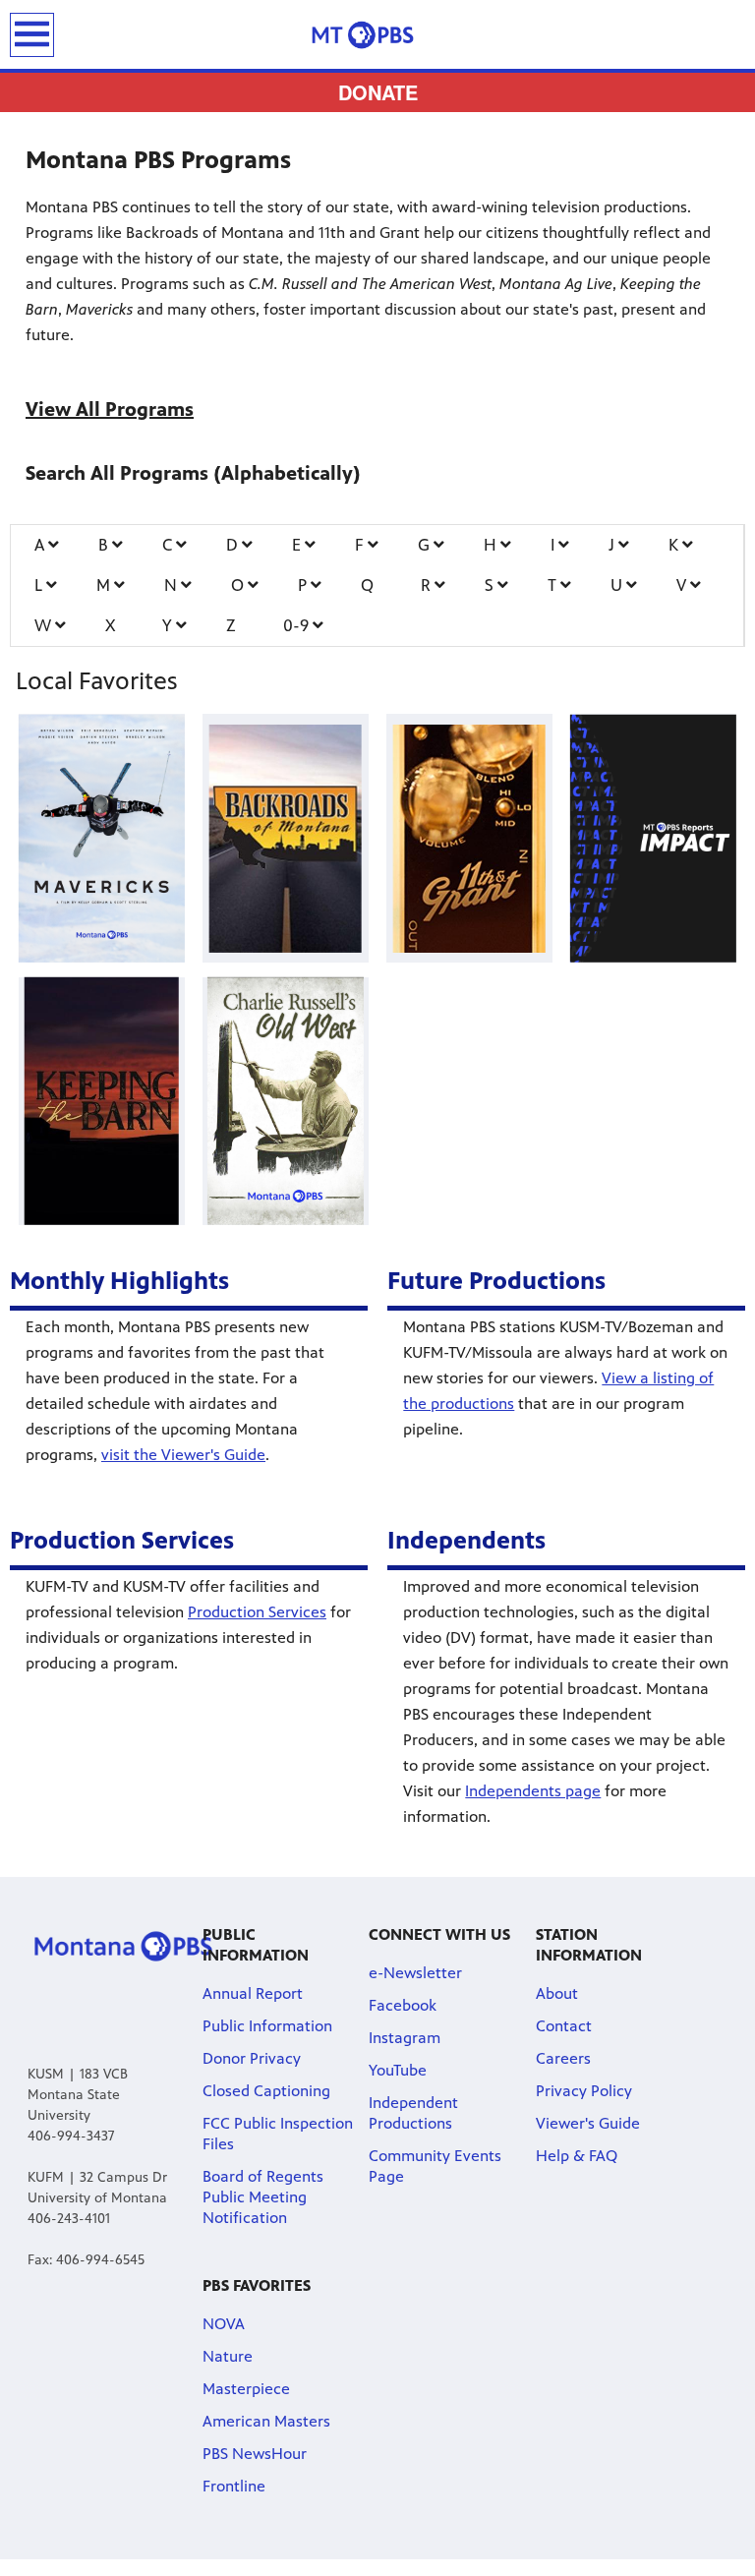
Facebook (403, 2005)
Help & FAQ (577, 2156)
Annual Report (253, 1993)
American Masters (266, 2421)
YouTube (398, 2070)
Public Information (267, 2026)
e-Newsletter (415, 1973)
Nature (228, 2356)
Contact (564, 2026)
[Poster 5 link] (285, 1101)
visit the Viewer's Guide (183, 1455)
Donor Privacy (252, 2058)
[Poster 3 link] (653, 838)
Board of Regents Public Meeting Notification (263, 2197)
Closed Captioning (266, 2091)
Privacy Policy (584, 2091)
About (557, 1993)
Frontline (234, 2486)
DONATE (378, 92)
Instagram (405, 2038)
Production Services (257, 1612)
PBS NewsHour (255, 2454)
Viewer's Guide (588, 2123)
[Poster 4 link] (101, 1101)
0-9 (298, 625)
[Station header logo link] (377, 34)
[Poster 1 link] (285, 838)
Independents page (533, 1791)
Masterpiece (246, 2389)
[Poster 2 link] (469, 838)
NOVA (224, 2324)
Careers (563, 2058)
